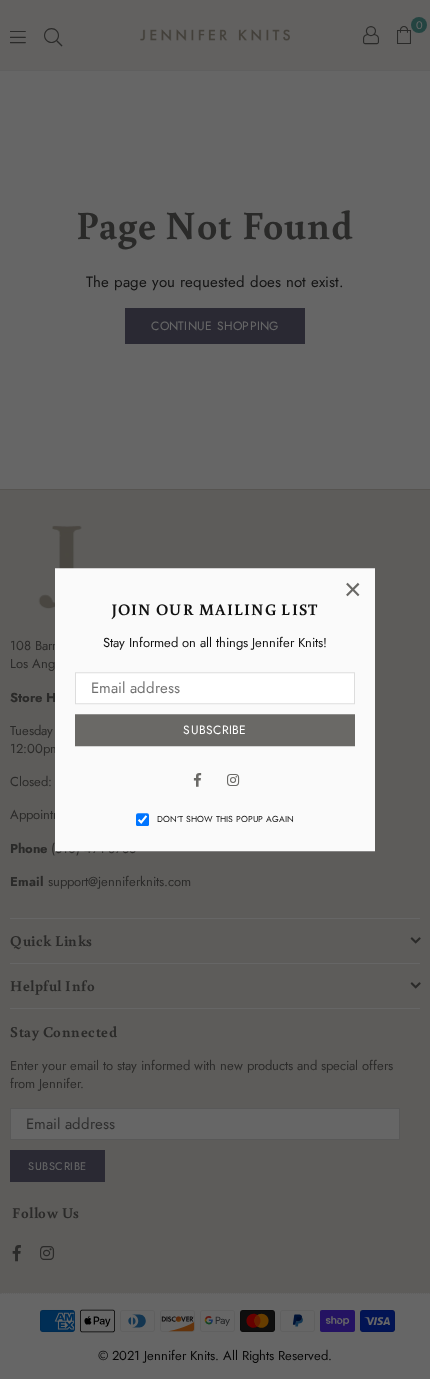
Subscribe (214, 730)
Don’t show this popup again (225, 819)
